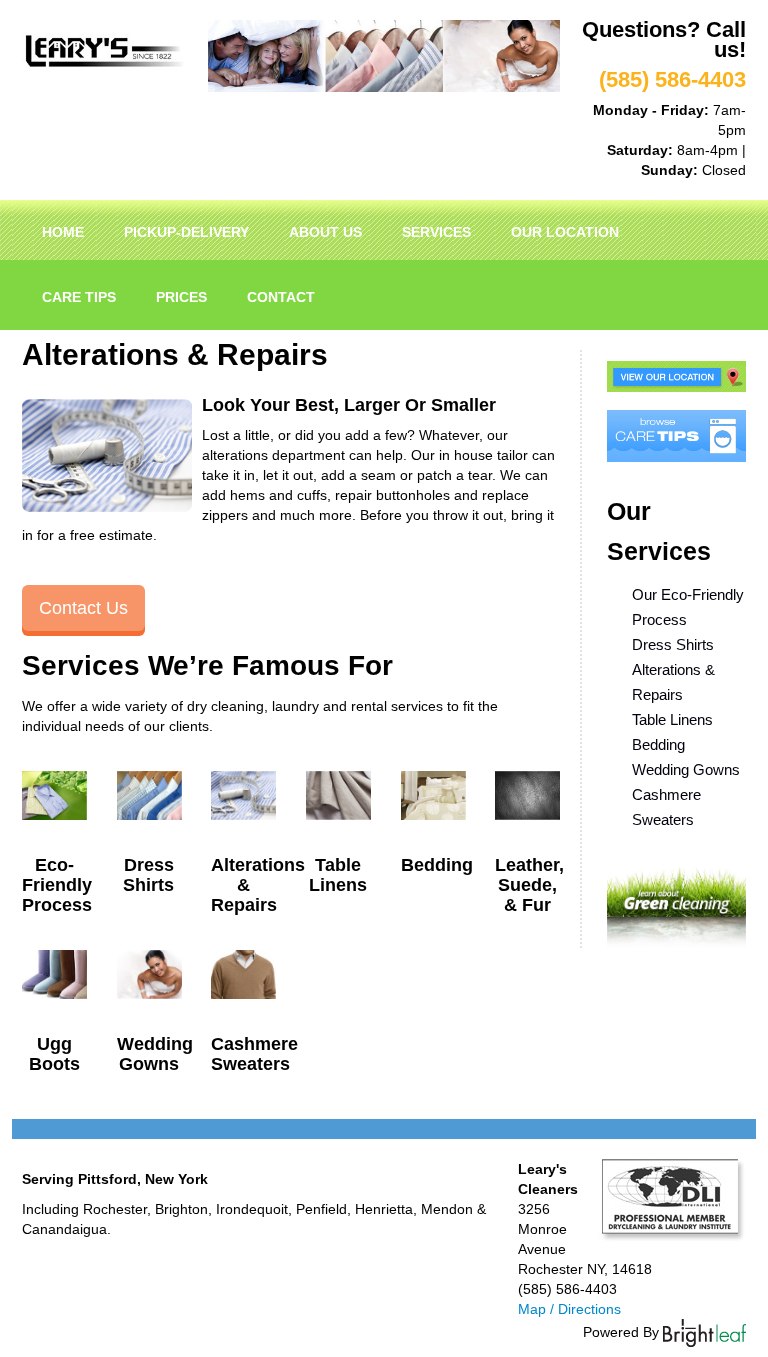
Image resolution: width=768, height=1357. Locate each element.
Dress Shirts (673, 644)
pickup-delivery (186, 232)
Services (436, 232)
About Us (325, 232)
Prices (181, 297)
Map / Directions (569, 1309)
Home (63, 232)
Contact (281, 297)
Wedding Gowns (686, 769)
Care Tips (79, 297)
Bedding (658, 744)
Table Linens (672, 719)
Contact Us (83, 608)
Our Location (565, 232)
